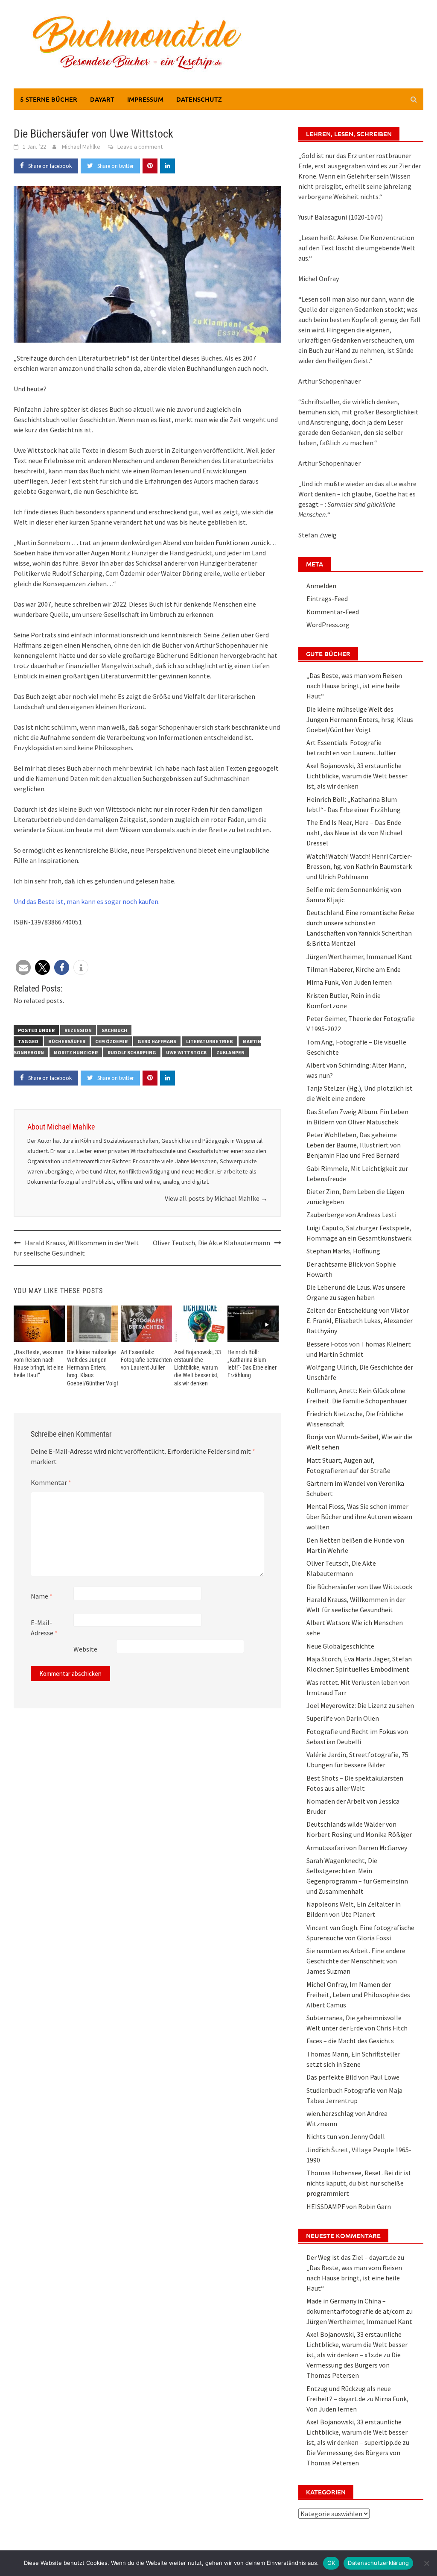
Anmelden (321, 586)
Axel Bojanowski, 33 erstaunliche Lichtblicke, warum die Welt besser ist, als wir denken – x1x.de (357, 2344)
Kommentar (51, 1482)
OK (331, 2563)
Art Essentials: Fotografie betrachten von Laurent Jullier (146, 1360)
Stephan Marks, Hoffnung (343, 1251)
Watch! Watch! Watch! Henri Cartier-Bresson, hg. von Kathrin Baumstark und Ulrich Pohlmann (359, 866)
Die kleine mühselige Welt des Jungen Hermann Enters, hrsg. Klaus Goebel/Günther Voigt (93, 1368)
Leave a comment (140, 147)
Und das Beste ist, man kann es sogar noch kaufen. (87, 901)
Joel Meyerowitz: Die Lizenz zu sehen (360, 1705)
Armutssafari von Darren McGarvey (357, 1848)
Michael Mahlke (81, 147)
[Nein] (426, 2563)
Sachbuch (114, 1030)
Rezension (78, 1030)
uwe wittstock (186, 1052)
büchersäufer (67, 1041)
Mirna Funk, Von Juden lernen (349, 982)
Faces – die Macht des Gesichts (350, 2041)
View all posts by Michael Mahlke (216, 1198)
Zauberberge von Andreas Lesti (351, 1215)
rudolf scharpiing (132, 1052)
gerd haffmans (157, 1041)
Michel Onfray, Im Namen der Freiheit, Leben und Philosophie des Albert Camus (358, 1995)
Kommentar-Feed (333, 612)
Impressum (145, 99)
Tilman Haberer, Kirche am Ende (354, 969)
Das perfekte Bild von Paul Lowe (353, 2077)
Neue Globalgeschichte (340, 1646)
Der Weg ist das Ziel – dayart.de (351, 2257)
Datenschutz (199, 99)
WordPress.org (328, 625)
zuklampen (230, 1052)
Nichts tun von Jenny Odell (346, 2136)
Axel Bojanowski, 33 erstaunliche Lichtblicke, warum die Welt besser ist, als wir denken (198, 1368)
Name (42, 1596)
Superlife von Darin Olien (343, 1718)
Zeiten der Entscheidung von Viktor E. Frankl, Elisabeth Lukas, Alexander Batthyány (360, 1320)
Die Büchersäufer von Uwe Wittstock (359, 1587)
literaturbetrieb (210, 1041)
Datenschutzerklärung (378, 2563)
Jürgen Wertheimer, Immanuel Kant (359, 956)
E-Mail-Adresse (44, 1628)
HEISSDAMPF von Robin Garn (349, 2206)
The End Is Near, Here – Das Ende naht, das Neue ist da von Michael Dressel (354, 833)
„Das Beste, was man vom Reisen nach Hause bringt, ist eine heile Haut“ (354, 686)
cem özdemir (111, 1041)
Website (85, 1649)
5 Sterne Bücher (49, 99)
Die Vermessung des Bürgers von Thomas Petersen (354, 2365)
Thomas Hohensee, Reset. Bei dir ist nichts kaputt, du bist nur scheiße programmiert (359, 2183)
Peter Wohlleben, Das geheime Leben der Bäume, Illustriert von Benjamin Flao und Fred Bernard (354, 1145)
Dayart (102, 99)
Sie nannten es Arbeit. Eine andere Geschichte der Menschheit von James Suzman (356, 1961)
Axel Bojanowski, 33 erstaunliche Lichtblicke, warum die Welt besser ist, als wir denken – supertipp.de (357, 2432)
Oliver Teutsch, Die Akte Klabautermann (211, 1243)
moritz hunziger (76, 1052)
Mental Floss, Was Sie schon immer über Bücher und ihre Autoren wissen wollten (359, 1517)
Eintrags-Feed (327, 599)
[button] (23, 967)
